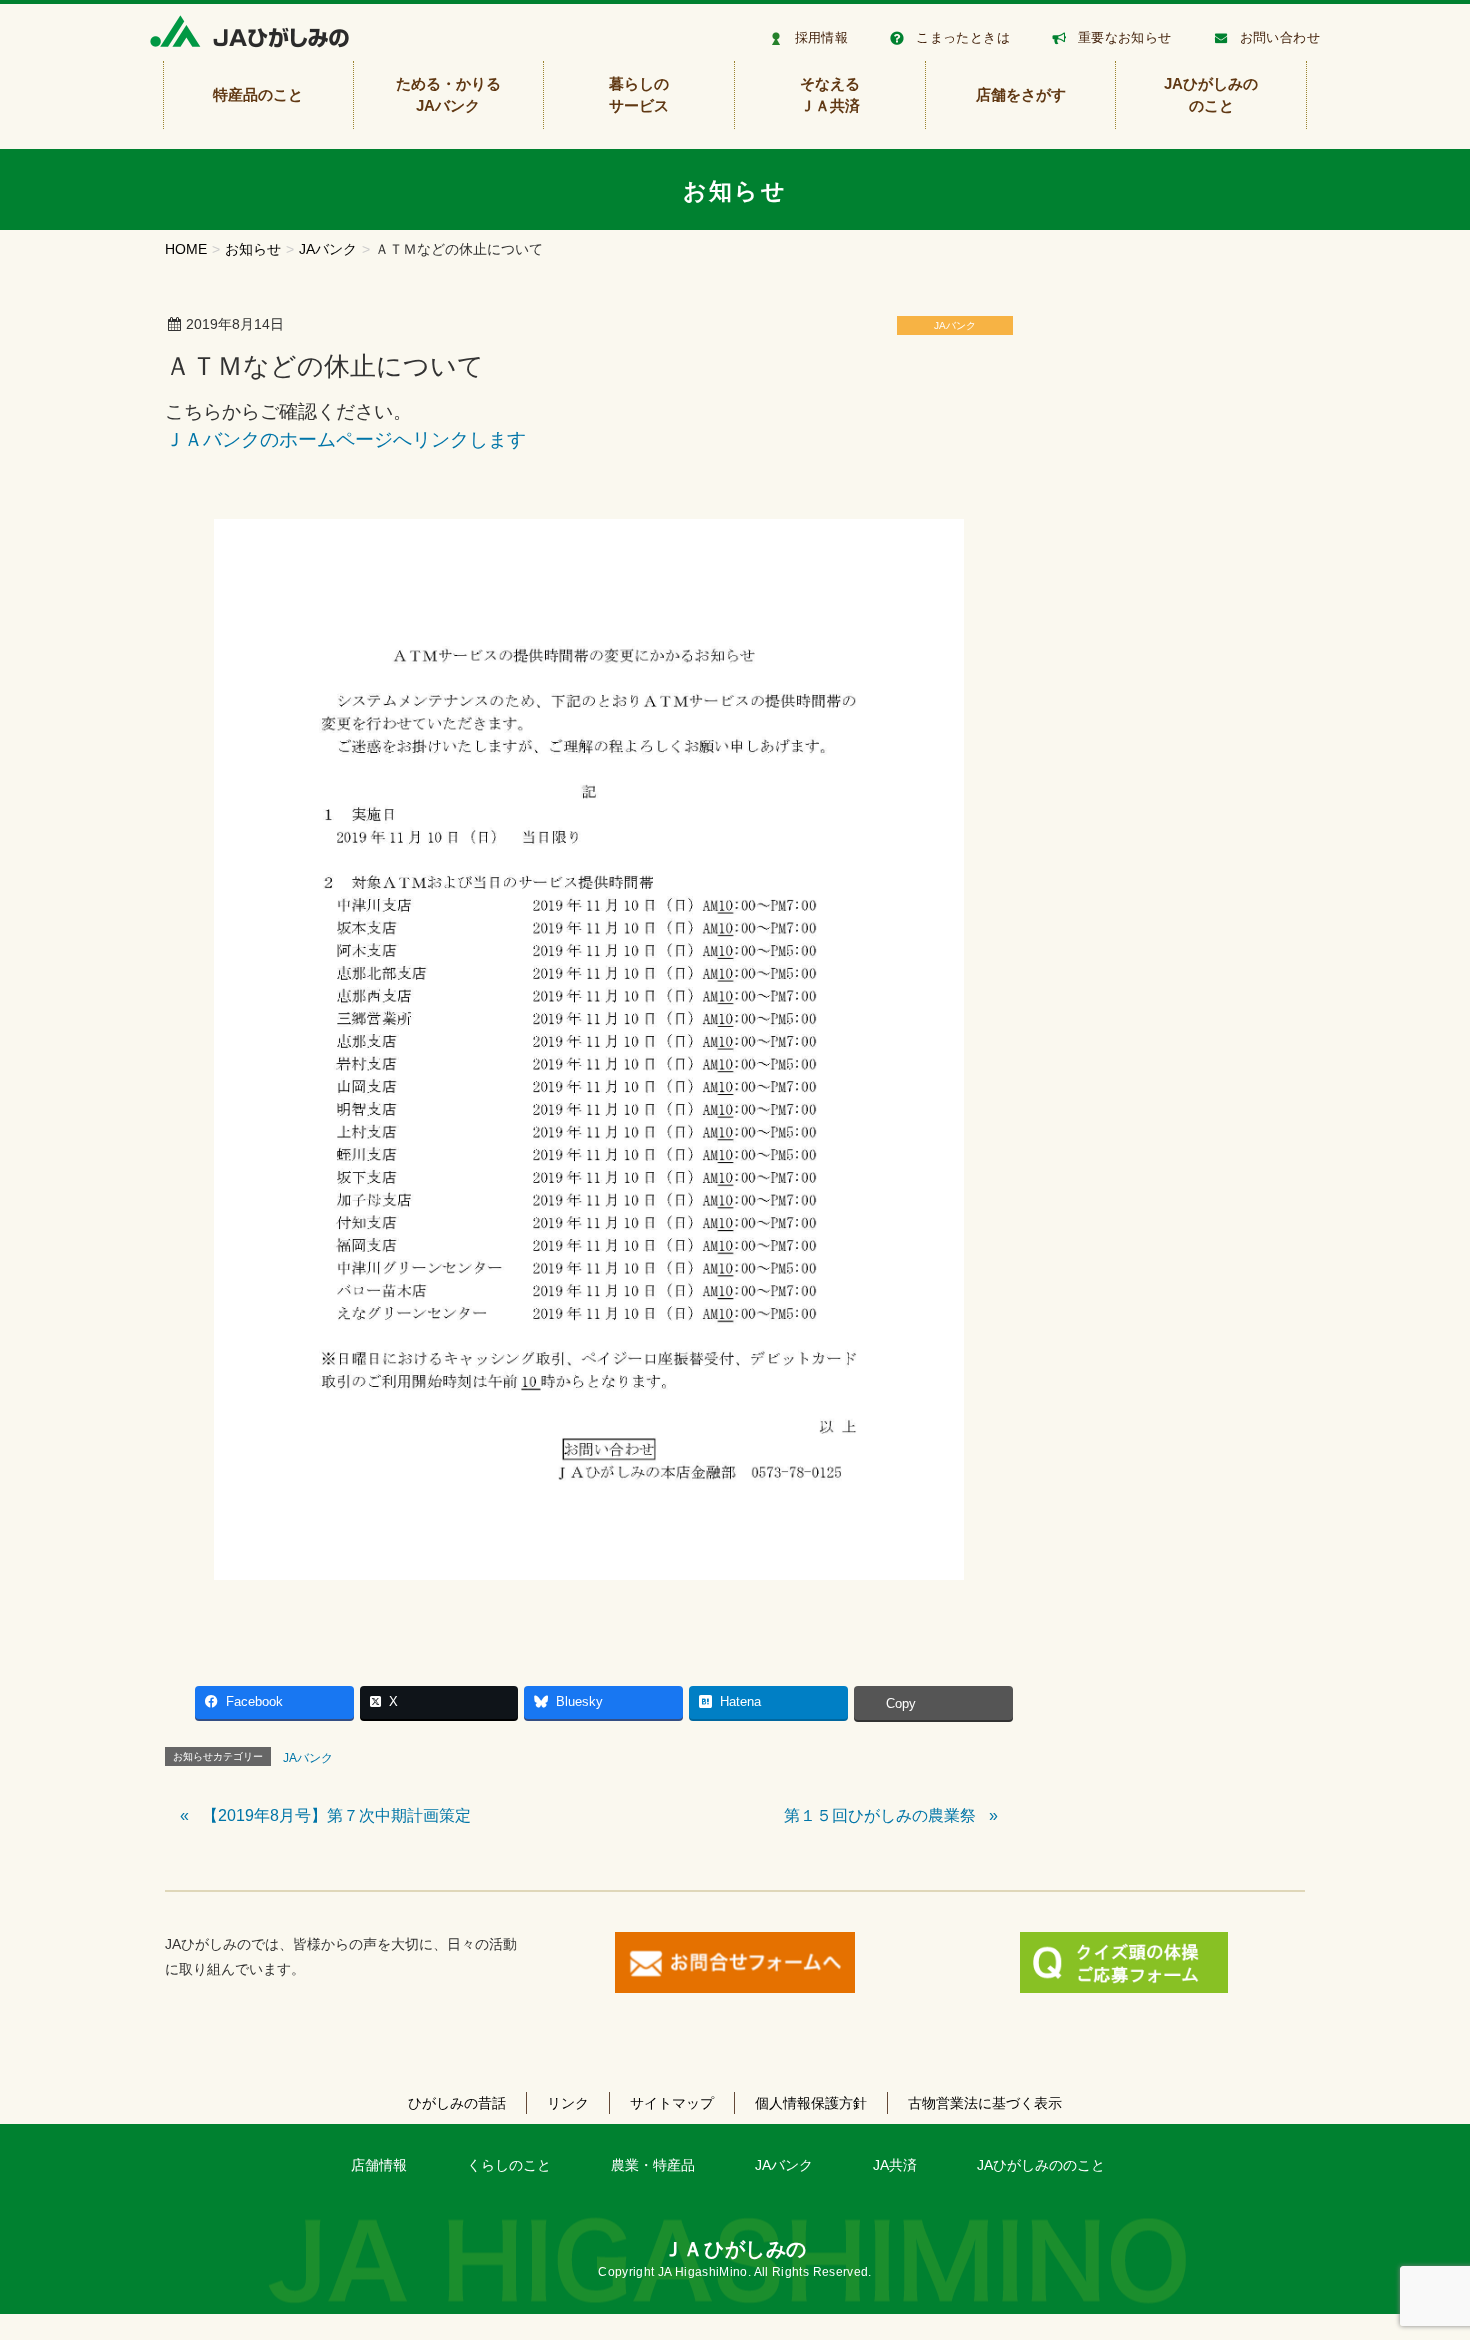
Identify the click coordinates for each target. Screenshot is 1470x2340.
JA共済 (895, 2165)
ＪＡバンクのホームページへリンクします (345, 439)
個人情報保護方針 (811, 2103)
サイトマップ (672, 2103)
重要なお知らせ (1125, 37)
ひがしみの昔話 (457, 2103)
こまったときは (963, 37)
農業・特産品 (653, 2165)
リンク (568, 2103)
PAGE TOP (1419, 2252)
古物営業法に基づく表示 (985, 2103)
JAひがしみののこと (1041, 2165)
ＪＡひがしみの (735, 2249)
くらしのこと (509, 2165)
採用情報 (822, 37)
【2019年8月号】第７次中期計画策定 (336, 1815)
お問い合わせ (1280, 37)
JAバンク (955, 325)
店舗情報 (379, 2165)
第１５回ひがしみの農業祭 (880, 1815)
